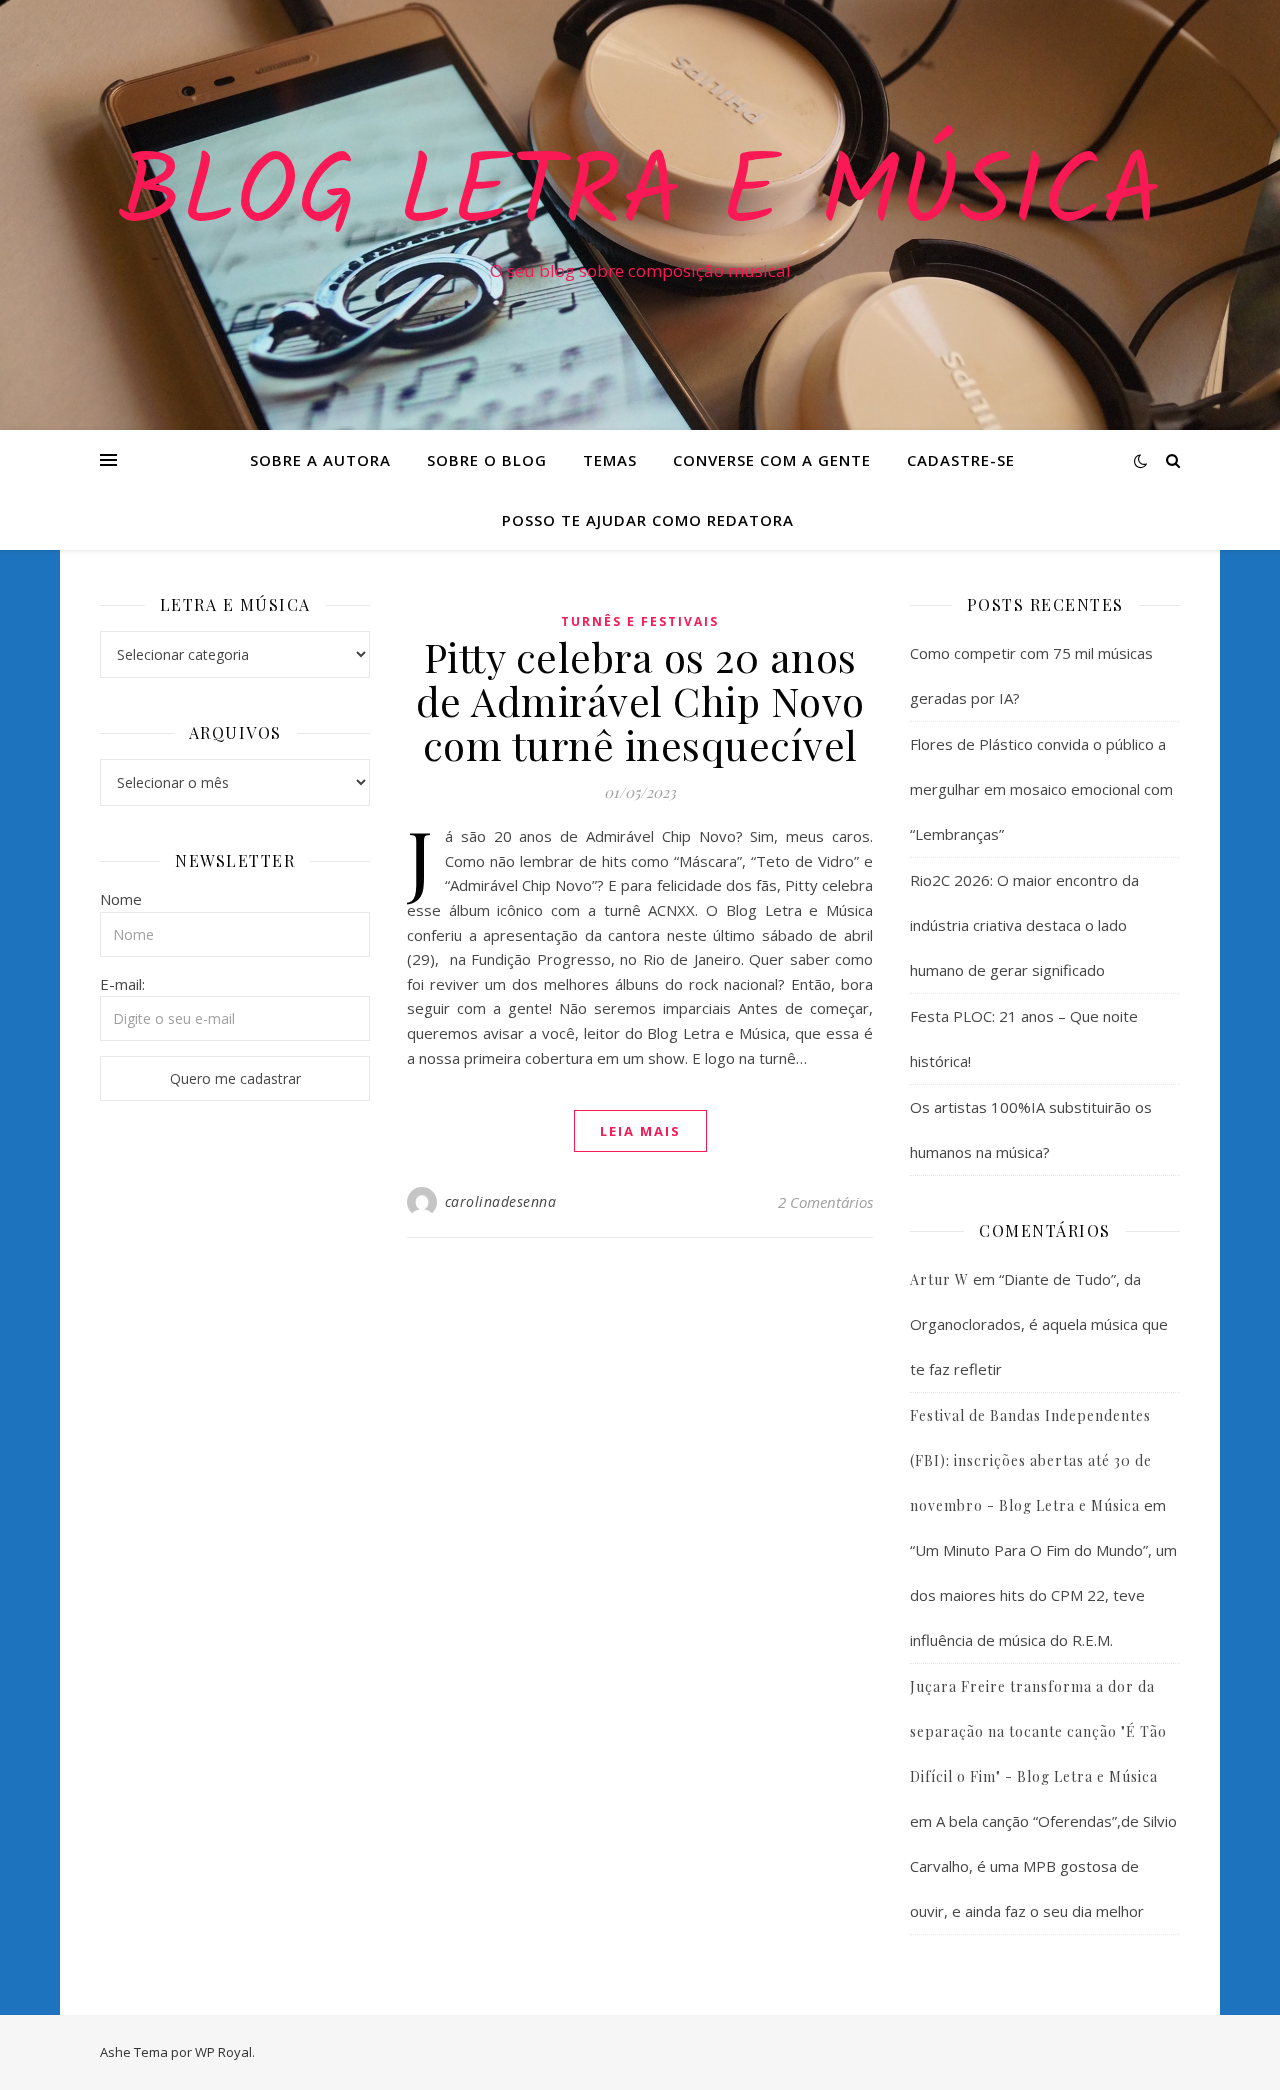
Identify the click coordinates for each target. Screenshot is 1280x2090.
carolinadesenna (501, 1201)
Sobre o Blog (487, 460)
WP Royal (223, 2052)
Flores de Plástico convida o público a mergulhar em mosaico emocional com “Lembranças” (1041, 789)
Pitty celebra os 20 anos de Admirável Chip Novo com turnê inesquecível (640, 700)
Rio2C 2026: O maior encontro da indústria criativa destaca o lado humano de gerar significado (1024, 925)
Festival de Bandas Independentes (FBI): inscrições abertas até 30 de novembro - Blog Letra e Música (1031, 1460)
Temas (610, 460)
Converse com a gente (772, 460)
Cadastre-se (961, 460)
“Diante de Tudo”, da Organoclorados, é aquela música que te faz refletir (1039, 1324)
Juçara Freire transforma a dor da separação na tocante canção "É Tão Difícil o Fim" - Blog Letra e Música (1038, 1731)
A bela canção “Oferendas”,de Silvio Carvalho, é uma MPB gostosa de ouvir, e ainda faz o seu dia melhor (1043, 1866)
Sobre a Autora (320, 460)
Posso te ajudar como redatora (648, 520)
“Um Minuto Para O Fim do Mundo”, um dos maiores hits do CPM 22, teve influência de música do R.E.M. (1043, 1595)
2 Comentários (825, 1202)
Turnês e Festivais (640, 621)
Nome (121, 899)
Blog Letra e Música (640, 197)
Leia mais (640, 1131)
